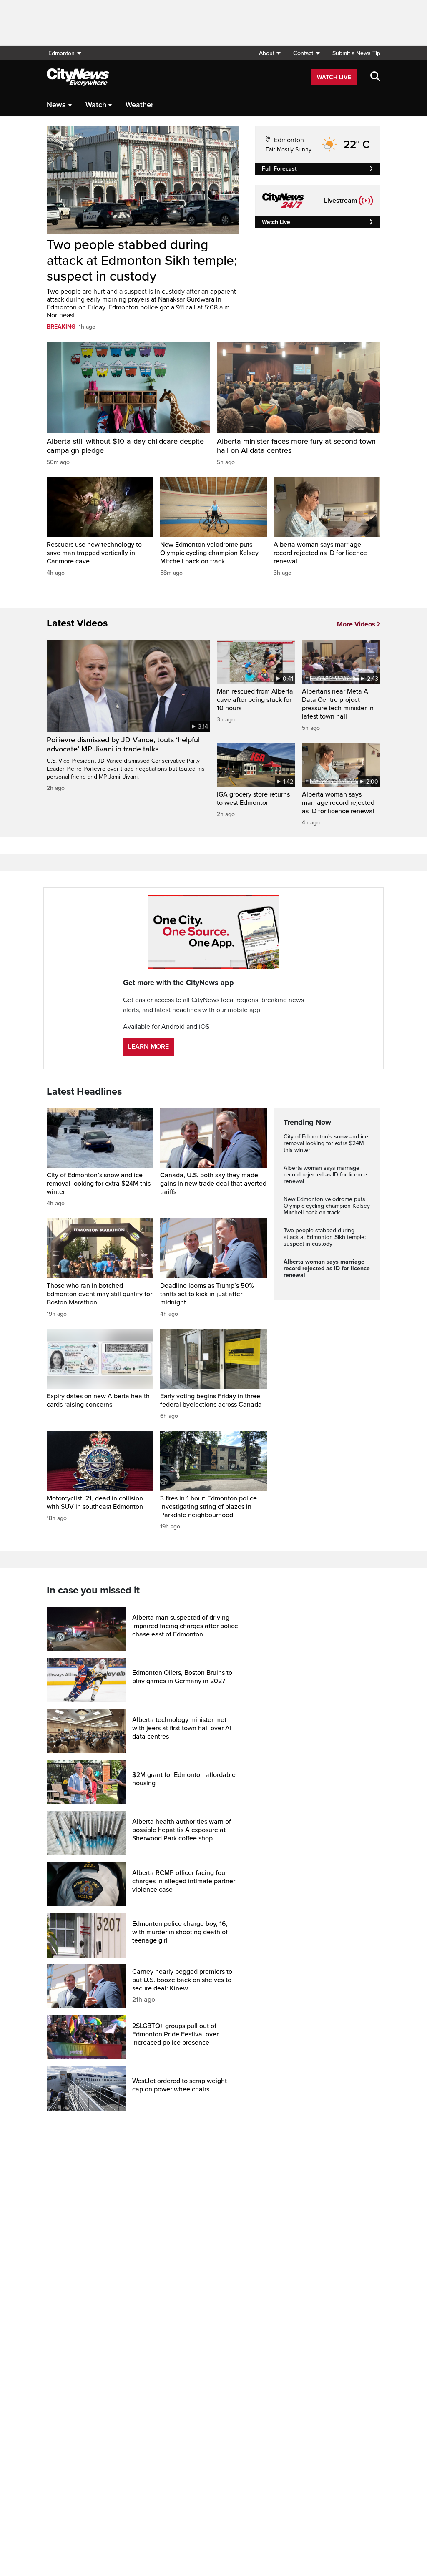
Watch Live (334, 77)
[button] (270, 53)
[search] (375, 77)
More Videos (356, 624)
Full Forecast (279, 169)
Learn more (148, 1047)
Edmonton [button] (62, 53)
